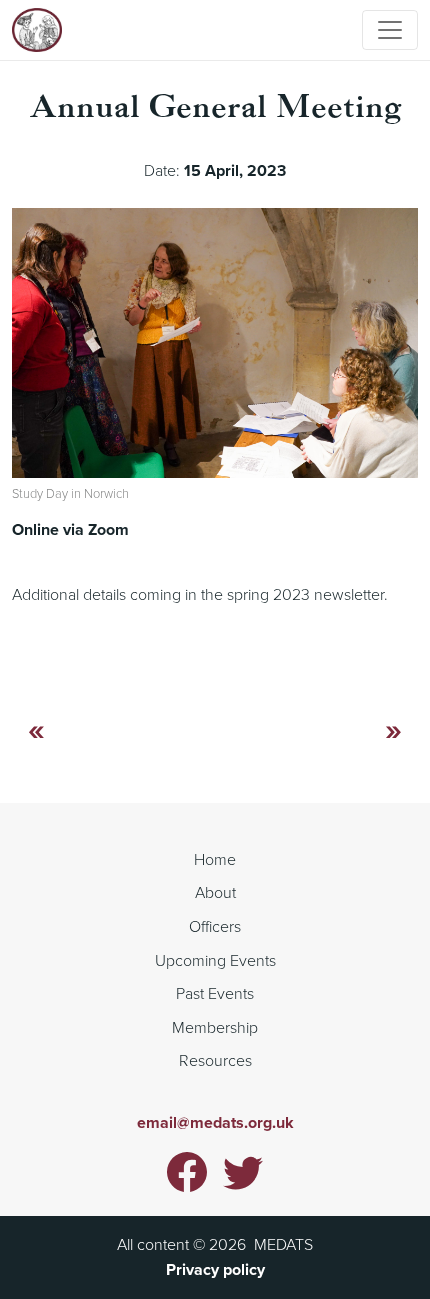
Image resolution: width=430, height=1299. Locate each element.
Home (215, 859)
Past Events (215, 993)
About (215, 892)
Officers (215, 926)
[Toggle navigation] (390, 30)
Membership (215, 1027)
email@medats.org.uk (215, 1122)
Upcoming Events (215, 960)
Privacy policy (215, 1269)
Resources (215, 1060)
